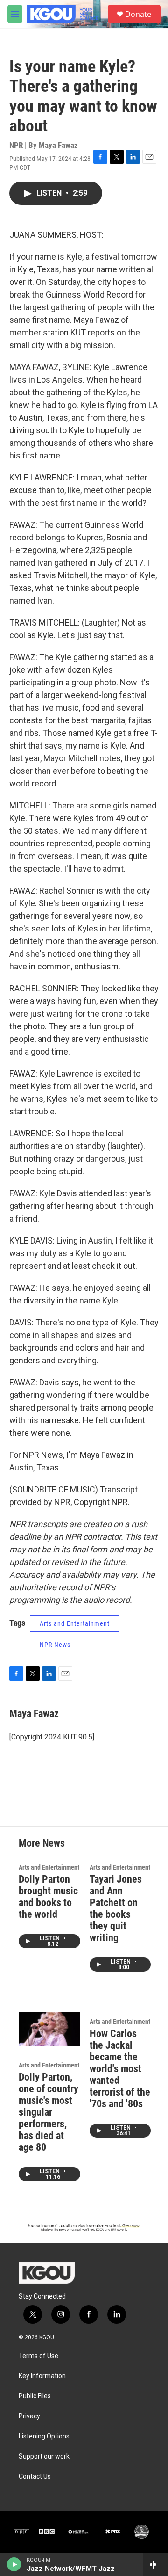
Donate (138, 14)
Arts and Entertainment (75, 1623)
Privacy (29, 2416)
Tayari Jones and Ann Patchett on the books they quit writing (116, 1908)
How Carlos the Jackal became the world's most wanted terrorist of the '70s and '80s (120, 2069)
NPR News (55, 1645)
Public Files (35, 2396)
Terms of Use (38, 2356)
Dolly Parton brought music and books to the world (48, 1897)
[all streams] (156, 2564)
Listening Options (44, 2436)
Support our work (44, 2456)
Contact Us (35, 2477)
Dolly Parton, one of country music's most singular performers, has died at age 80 (49, 2112)
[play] (14, 2564)
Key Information (42, 2376)
